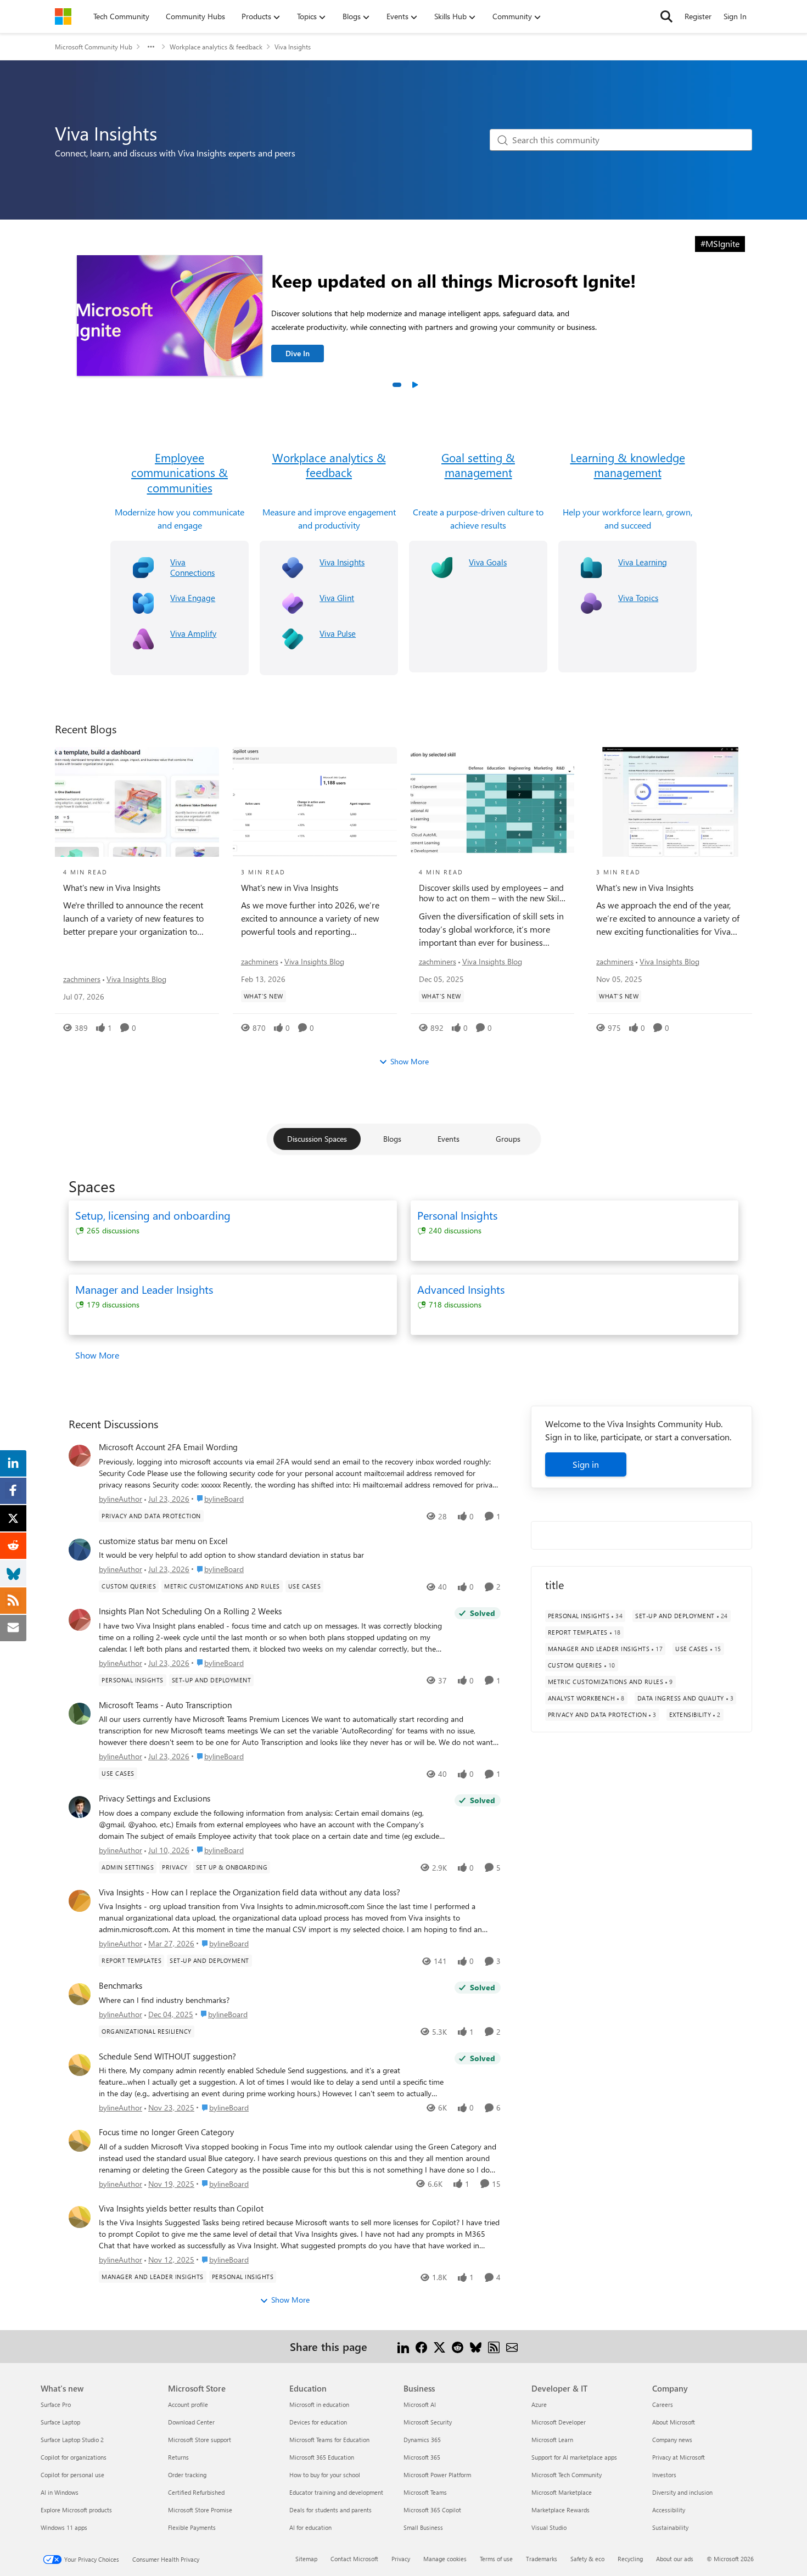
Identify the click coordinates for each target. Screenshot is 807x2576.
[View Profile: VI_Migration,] (80, 1994)
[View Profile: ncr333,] (80, 1620)
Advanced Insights (461, 1289)
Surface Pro (56, 2404)
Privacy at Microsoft (679, 2457)
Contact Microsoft (354, 2559)
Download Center (191, 2422)
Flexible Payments (192, 2527)
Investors (664, 2475)
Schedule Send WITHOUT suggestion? (167, 2056)
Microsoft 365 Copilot (432, 2510)
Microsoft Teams (425, 2492)
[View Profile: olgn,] (80, 1456)
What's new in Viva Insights (112, 888)
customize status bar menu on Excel (163, 1541)
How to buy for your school (325, 2475)
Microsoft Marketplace (562, 2492)
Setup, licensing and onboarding (153, 1215)
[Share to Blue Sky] (476, 2346)
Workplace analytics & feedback (216, 47)
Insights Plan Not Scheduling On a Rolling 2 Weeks (190, 1611)
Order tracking (187, 2475)
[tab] (397, 385)
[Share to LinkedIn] (403, 2346)
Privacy (401, 2559)
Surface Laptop (60, 2422)
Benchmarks (121, 1986)
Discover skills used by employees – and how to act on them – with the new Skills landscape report (492, 893)
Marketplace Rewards (561, 2510)
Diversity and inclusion (682, 2492)
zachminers (82, 979)
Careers (663, 2404)
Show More (410, 1061)
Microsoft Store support (200, 2440)
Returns (178, 2457)
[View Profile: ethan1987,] (80, 1550)
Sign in (586, 1464)
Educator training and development (336, 2492)
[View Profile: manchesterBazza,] (80, 1714)
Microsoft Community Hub (94, 47)
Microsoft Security (428, 2422)
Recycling (630, 2559)
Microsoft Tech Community (567, 2475)
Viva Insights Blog (136, 979)
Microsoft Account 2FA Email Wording (168, 1447)
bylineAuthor (121, 1499)
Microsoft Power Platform (437, 2475)
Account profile (188, 2404)
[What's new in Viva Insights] (137, 802)
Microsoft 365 (422, 2457)
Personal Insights (457, 1215)
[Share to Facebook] (421, 2346)
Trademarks (542, 2559)
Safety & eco (587, 2559)
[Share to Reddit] (458, 2346)
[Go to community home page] (63, 16)
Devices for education (318, 2422)
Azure (539, 2404)
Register (698, 16)
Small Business (423, 2527)
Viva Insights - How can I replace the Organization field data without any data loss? (250, 1892)
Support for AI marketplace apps (574, 2457)
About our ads (675, 2559)
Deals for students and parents (330, 2510)
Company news (672, 2440)
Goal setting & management (478, 465)
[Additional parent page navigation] (151, 47)
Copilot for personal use (72, 2475)
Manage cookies (445, 2559)
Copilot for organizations (74, 2457)
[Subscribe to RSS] (494, 2346)
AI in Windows (60, 2492)
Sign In (735, 16)
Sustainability (670, 2527)
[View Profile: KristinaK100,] (80, 2217)
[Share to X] (439, 2346)
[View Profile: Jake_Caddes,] (80, 1807)
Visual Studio (549, 2527)
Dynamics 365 (422, 2440)
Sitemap (306, 2559)
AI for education (310, 2527)
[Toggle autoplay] (414, 385)
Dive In (298, 353)
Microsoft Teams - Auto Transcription (165, 1705)
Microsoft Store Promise (200, 2510)
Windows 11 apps (64, 2527)
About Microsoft (674, 2422)
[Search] (666, 16)
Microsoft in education (319, 2404)
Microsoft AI (420, 2404)
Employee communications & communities (180, 473)
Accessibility (669, 2510)
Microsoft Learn (552, 2440)
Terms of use (496, 2559)
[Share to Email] (512, 2346)
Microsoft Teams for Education (329, 2440)
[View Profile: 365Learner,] (80, 1901)
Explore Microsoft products (76, 2510)
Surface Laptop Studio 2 (72, 2440)
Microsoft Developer (559, 2422)
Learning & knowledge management (628, 465)
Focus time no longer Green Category (166, 2132)
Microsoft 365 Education (322, 2457)
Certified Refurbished (196, 2492)
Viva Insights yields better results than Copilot (181, 2209)
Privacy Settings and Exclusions (155, 1798)
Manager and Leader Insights (144, 1289)
